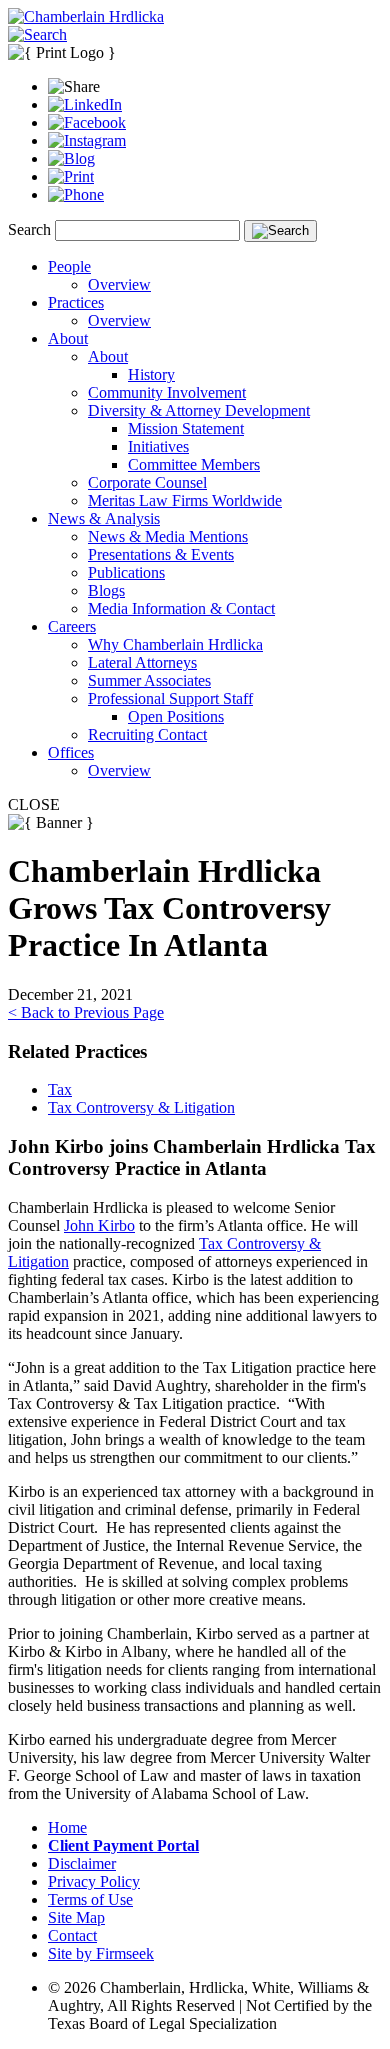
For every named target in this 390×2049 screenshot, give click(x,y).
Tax (60, 1089)
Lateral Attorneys (142, 662)
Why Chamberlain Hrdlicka (175, 644)
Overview (119, 284)
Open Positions (176, 716)
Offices (71, 752)
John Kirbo (99, 1225)
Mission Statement (186, 428)
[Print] (71, 176)
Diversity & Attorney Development (199, 410)
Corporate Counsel (147, 482)
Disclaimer (82, 1863)
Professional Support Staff (170, 698)
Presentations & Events (161, 554)
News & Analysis (104, 518)
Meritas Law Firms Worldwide (185, 500)
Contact (72, 1935)
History (151, 374)
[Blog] (71, 158)
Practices (76, 302)
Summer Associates (149, 680)
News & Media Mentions (168, 536)
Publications (126, 572)
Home (67, 1827)
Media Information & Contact (181, 608)
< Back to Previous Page (86, 1012)
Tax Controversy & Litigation (141, 1107)
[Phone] (76, 194)
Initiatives (158, 446)
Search (29, 229)
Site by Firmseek (101, 1953)
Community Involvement (167, 392)
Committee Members (194, 464)
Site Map (76, 1917)
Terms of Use (90, 1899)
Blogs (106, 590)
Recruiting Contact (147, 734)
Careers (72, 626)
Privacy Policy (94, 1881)
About (68, 338)
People (69, 266)
